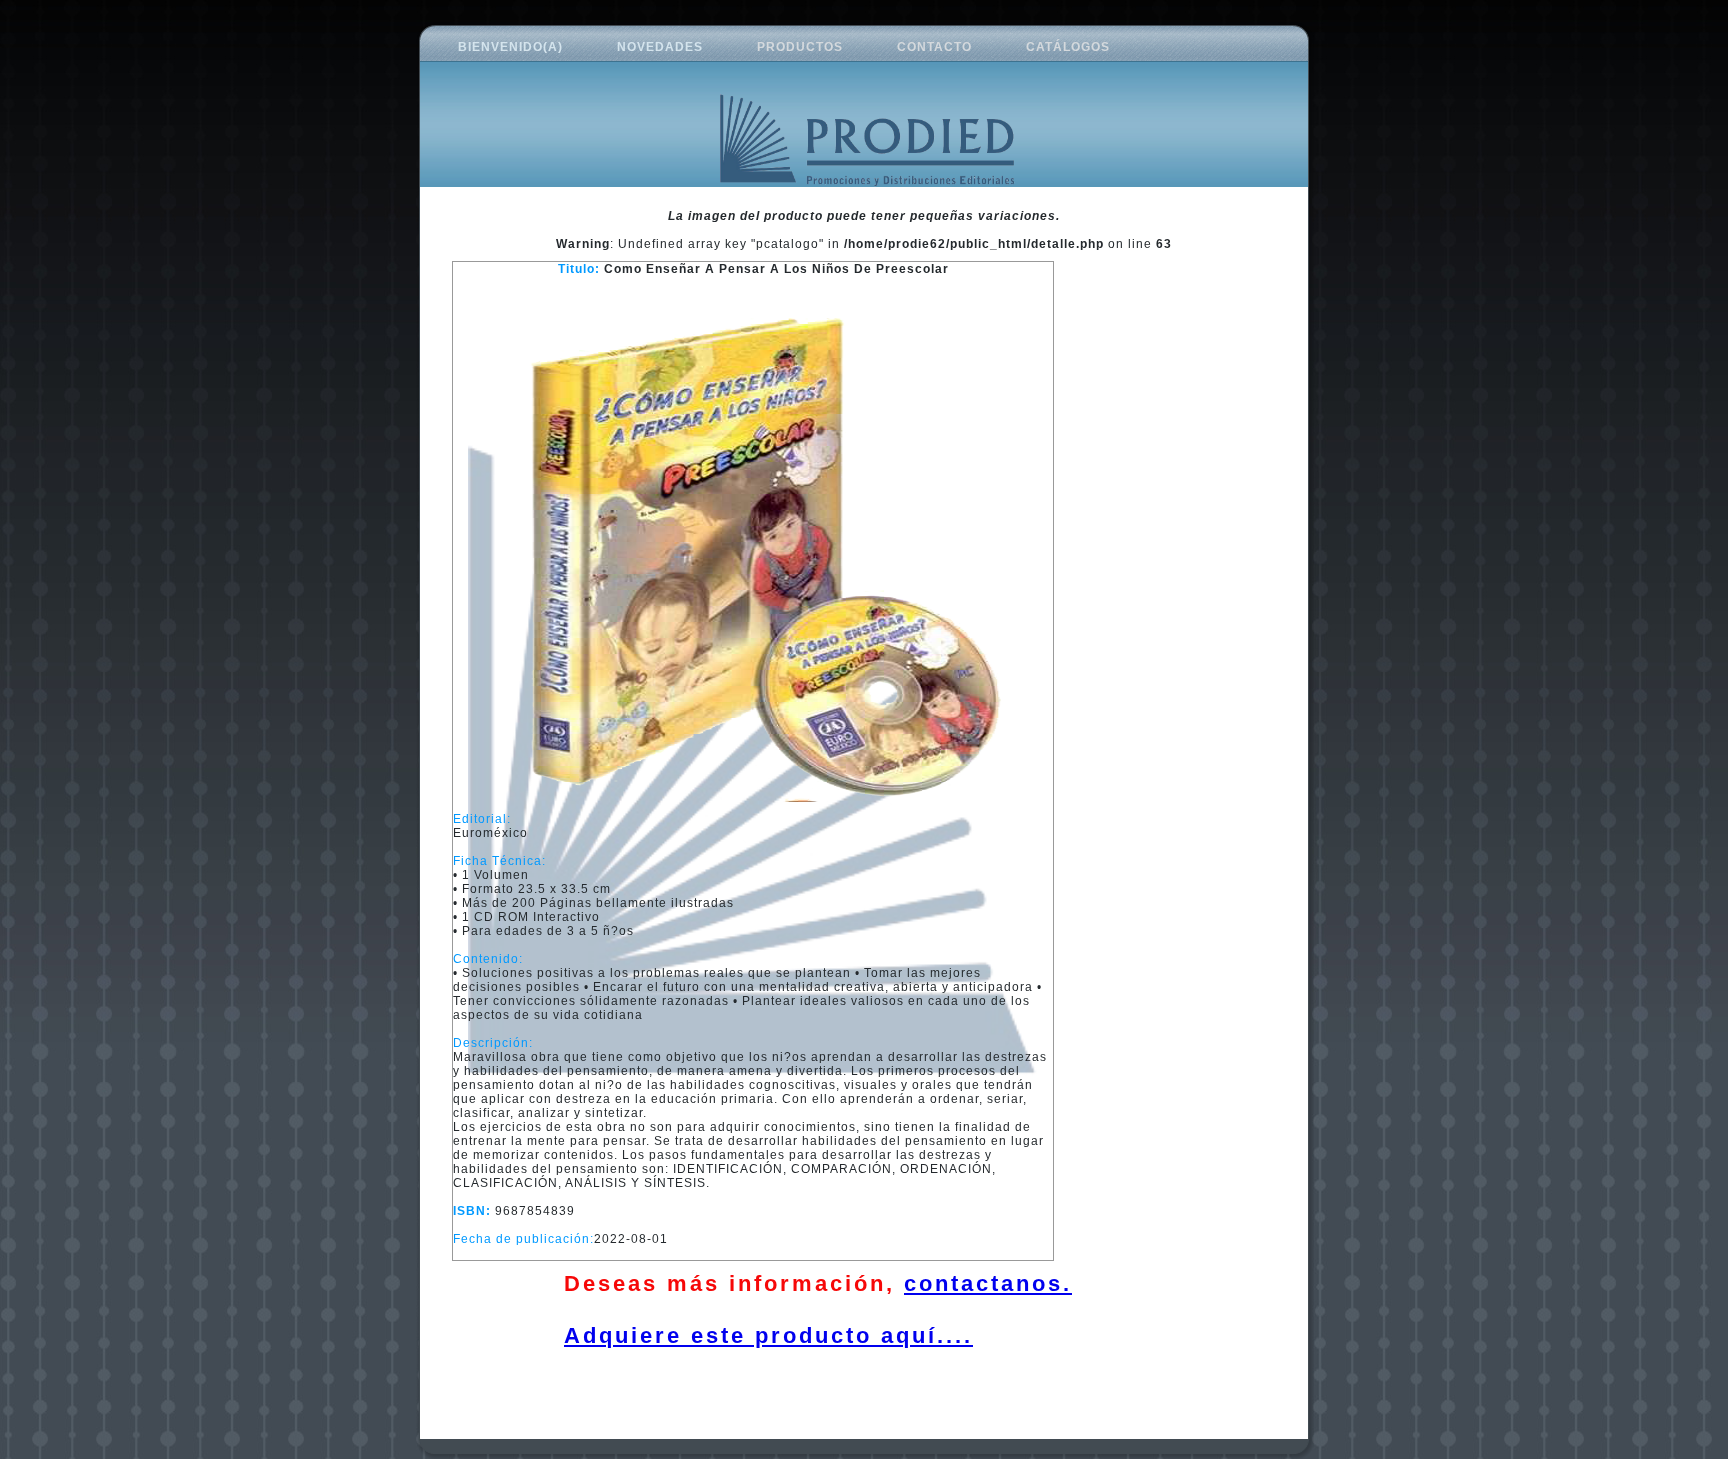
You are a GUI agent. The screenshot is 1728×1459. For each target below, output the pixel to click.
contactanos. (988, 1283)
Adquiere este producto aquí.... (768, 1335)
